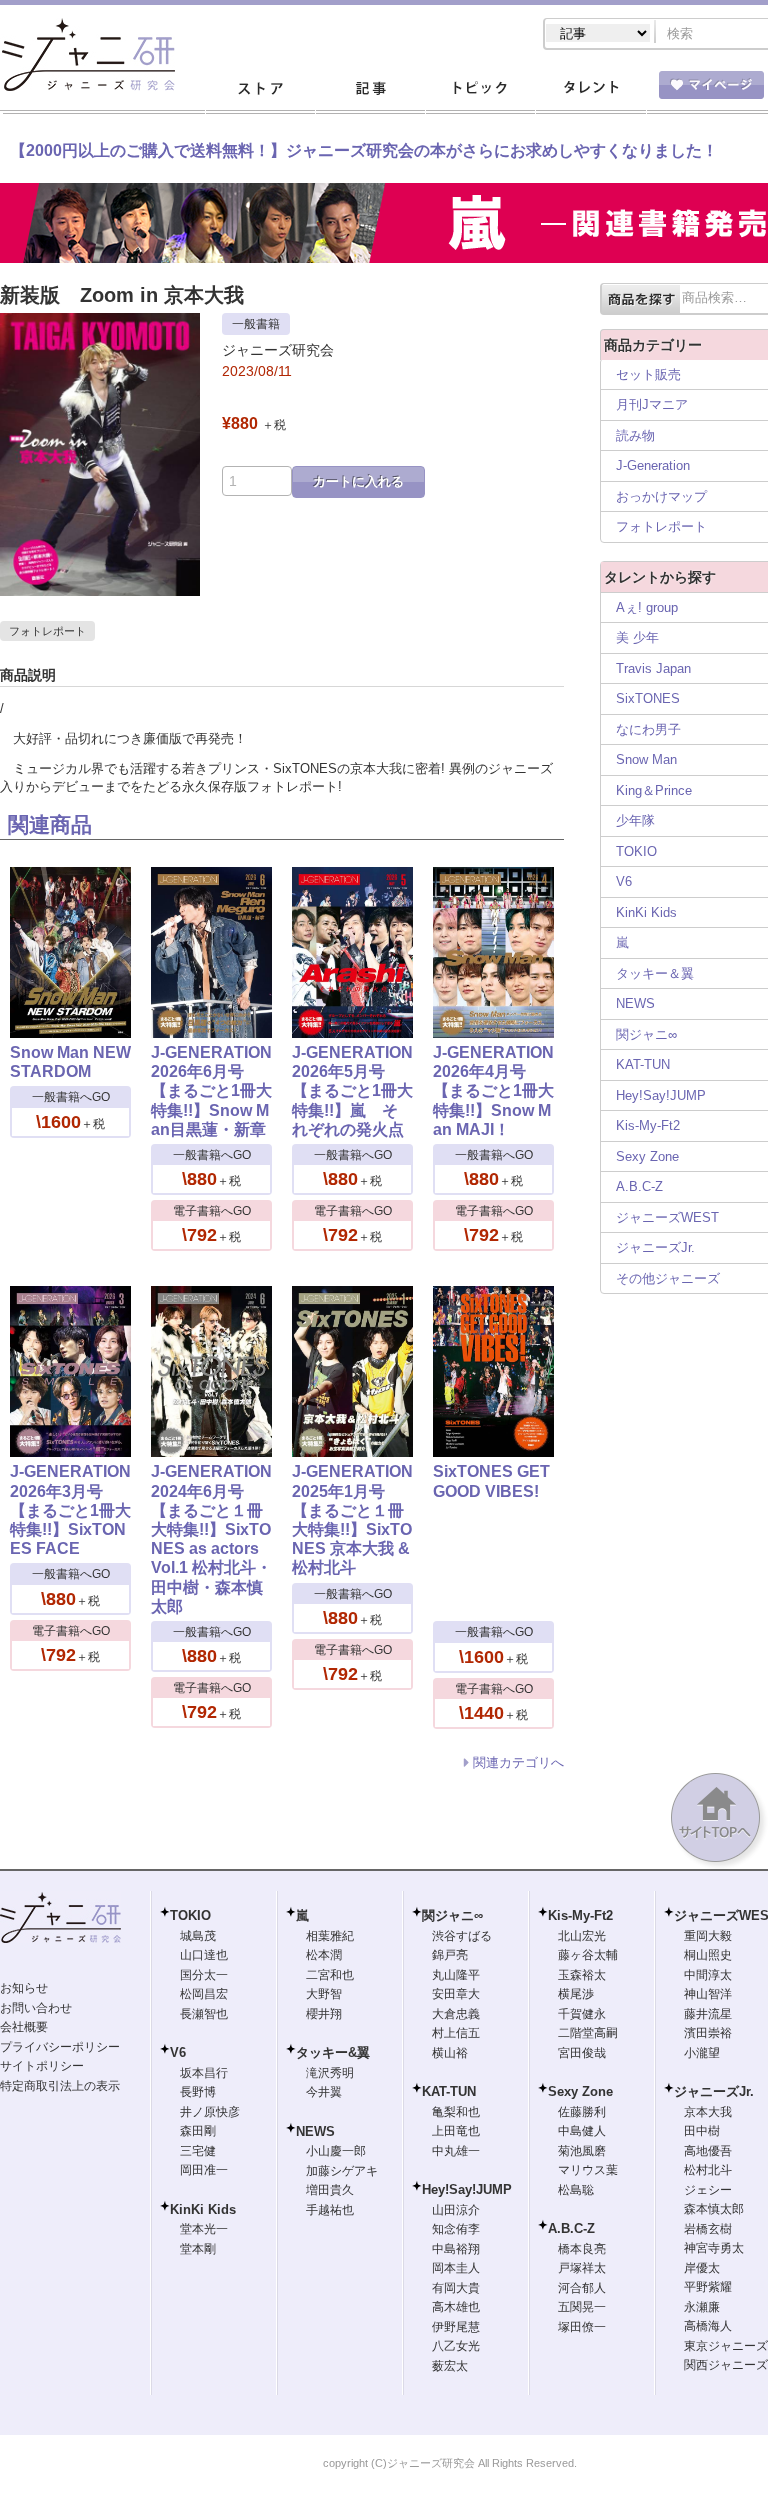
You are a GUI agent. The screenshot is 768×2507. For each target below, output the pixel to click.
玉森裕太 (582, 1975)
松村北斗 (708, 2170)
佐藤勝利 (582, 2112)
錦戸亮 (450, 1955)
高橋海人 (708, 2326)
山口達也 (204, 1955)
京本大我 (708, 2112)
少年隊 (635, 820)
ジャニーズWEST (667, 1217)
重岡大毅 (708, 1936)
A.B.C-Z (639, 1186)
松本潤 (324, 1955)
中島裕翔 (456, 2249)
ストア (260, 89)
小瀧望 (702, 2053)
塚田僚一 (582, 2327)
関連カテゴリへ (518, 1762)
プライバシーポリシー (60, 2047)
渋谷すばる (462, 1936)
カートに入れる (358, 481)
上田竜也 (456, 2131)
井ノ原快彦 (210, 2112)
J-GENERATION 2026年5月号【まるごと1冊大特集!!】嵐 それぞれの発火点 (352, 1091)
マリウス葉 (588, 2170)
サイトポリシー (42, 2066)
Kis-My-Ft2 (648, 1125)
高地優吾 (708, 2151)
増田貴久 (330, 2190)
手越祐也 (330, 2210)
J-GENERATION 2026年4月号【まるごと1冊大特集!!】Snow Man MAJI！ (493, 1091)
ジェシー (708, 2190)
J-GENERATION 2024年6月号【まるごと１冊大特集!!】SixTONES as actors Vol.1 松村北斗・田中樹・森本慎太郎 (211, 1538)
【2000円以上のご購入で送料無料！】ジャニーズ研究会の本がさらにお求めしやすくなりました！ (364, 150)
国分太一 (204, 1975)
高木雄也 (456, 2307)
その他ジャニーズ (668, 1278)
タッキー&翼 (333, 2052)
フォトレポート (47, 631)
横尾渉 (576, 1994)
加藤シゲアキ (342, 2171)
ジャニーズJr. (655, 1247)
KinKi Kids (646, 912)
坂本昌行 (204, 2073)
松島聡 (576, 2190)
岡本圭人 (456, 2268)
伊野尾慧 (456, 2327)
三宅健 (198, 2151)
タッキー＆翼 (655, 973)
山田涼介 (456, 2210)
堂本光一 (204, 2229)
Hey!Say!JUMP (661, 1095)
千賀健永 (582, 2014)
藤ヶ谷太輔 (588, 1955)
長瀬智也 (204, 2014)
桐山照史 (708, 1955)
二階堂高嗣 (588, 2033)
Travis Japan (653, 668)
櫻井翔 (324, 2014)
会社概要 (24, 2027)
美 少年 (637, 637)
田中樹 (702, 2131)
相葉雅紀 (330, 1936)
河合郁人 (582, 2288)
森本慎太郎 (714, 2209)
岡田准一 (204, 2170)
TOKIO (636, 851)
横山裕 (450, 2053)
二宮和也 (330, 1975)
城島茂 (198, 1936)
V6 (624, 881)
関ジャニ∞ (646, 1034)
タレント (590, 89)
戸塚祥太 (582, 2268)
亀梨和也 (456, 2112)
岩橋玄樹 (708, 2229)
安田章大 (456, 1994)
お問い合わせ (36, 2008)
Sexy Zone (647, 1156)
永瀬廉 (702, 2307)
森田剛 (198, 2131)
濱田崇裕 (708, 2033)
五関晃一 (582, 2307)
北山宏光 (582, 1936)
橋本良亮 (582, 2249)
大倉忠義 (456, 2014)
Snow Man (646, 759)
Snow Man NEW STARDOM (70, 1062)
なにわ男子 (648, 729)
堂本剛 (198, 2249)
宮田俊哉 (582, 2053)
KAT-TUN (643, 1064)
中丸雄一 (456, 2151)
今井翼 (324, 2092)
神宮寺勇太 (714, 2248)
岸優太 (702, 2268)
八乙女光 (456, 2346)
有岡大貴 (456, 2288)
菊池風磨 (582, 2151)
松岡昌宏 (204, 1994)
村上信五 (456, 2033)
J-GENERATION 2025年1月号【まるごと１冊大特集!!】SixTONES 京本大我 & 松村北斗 (352, 1519)
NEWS (635, 1003)
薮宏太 (450, 2366)
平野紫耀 (708, 2287)
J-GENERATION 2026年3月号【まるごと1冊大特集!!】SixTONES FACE (70, 1510)
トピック (480, 89)
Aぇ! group (647, 607)
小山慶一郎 (336, 2151)
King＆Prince (654, 790)
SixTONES (648, 698)
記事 (370, 89)
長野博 (198, 2092)
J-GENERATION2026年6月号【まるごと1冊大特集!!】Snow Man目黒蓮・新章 (211, 1091)
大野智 (324, 1994)
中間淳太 (708, 1975)
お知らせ (24, 1988)
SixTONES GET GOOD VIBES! (491, 1481)
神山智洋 (708, 1994)
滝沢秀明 (330, 2073)
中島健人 (582, 2131)
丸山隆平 (456, 1975)
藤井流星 (708, 2014)
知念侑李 (456, 2229)
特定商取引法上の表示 (60, 2086)
